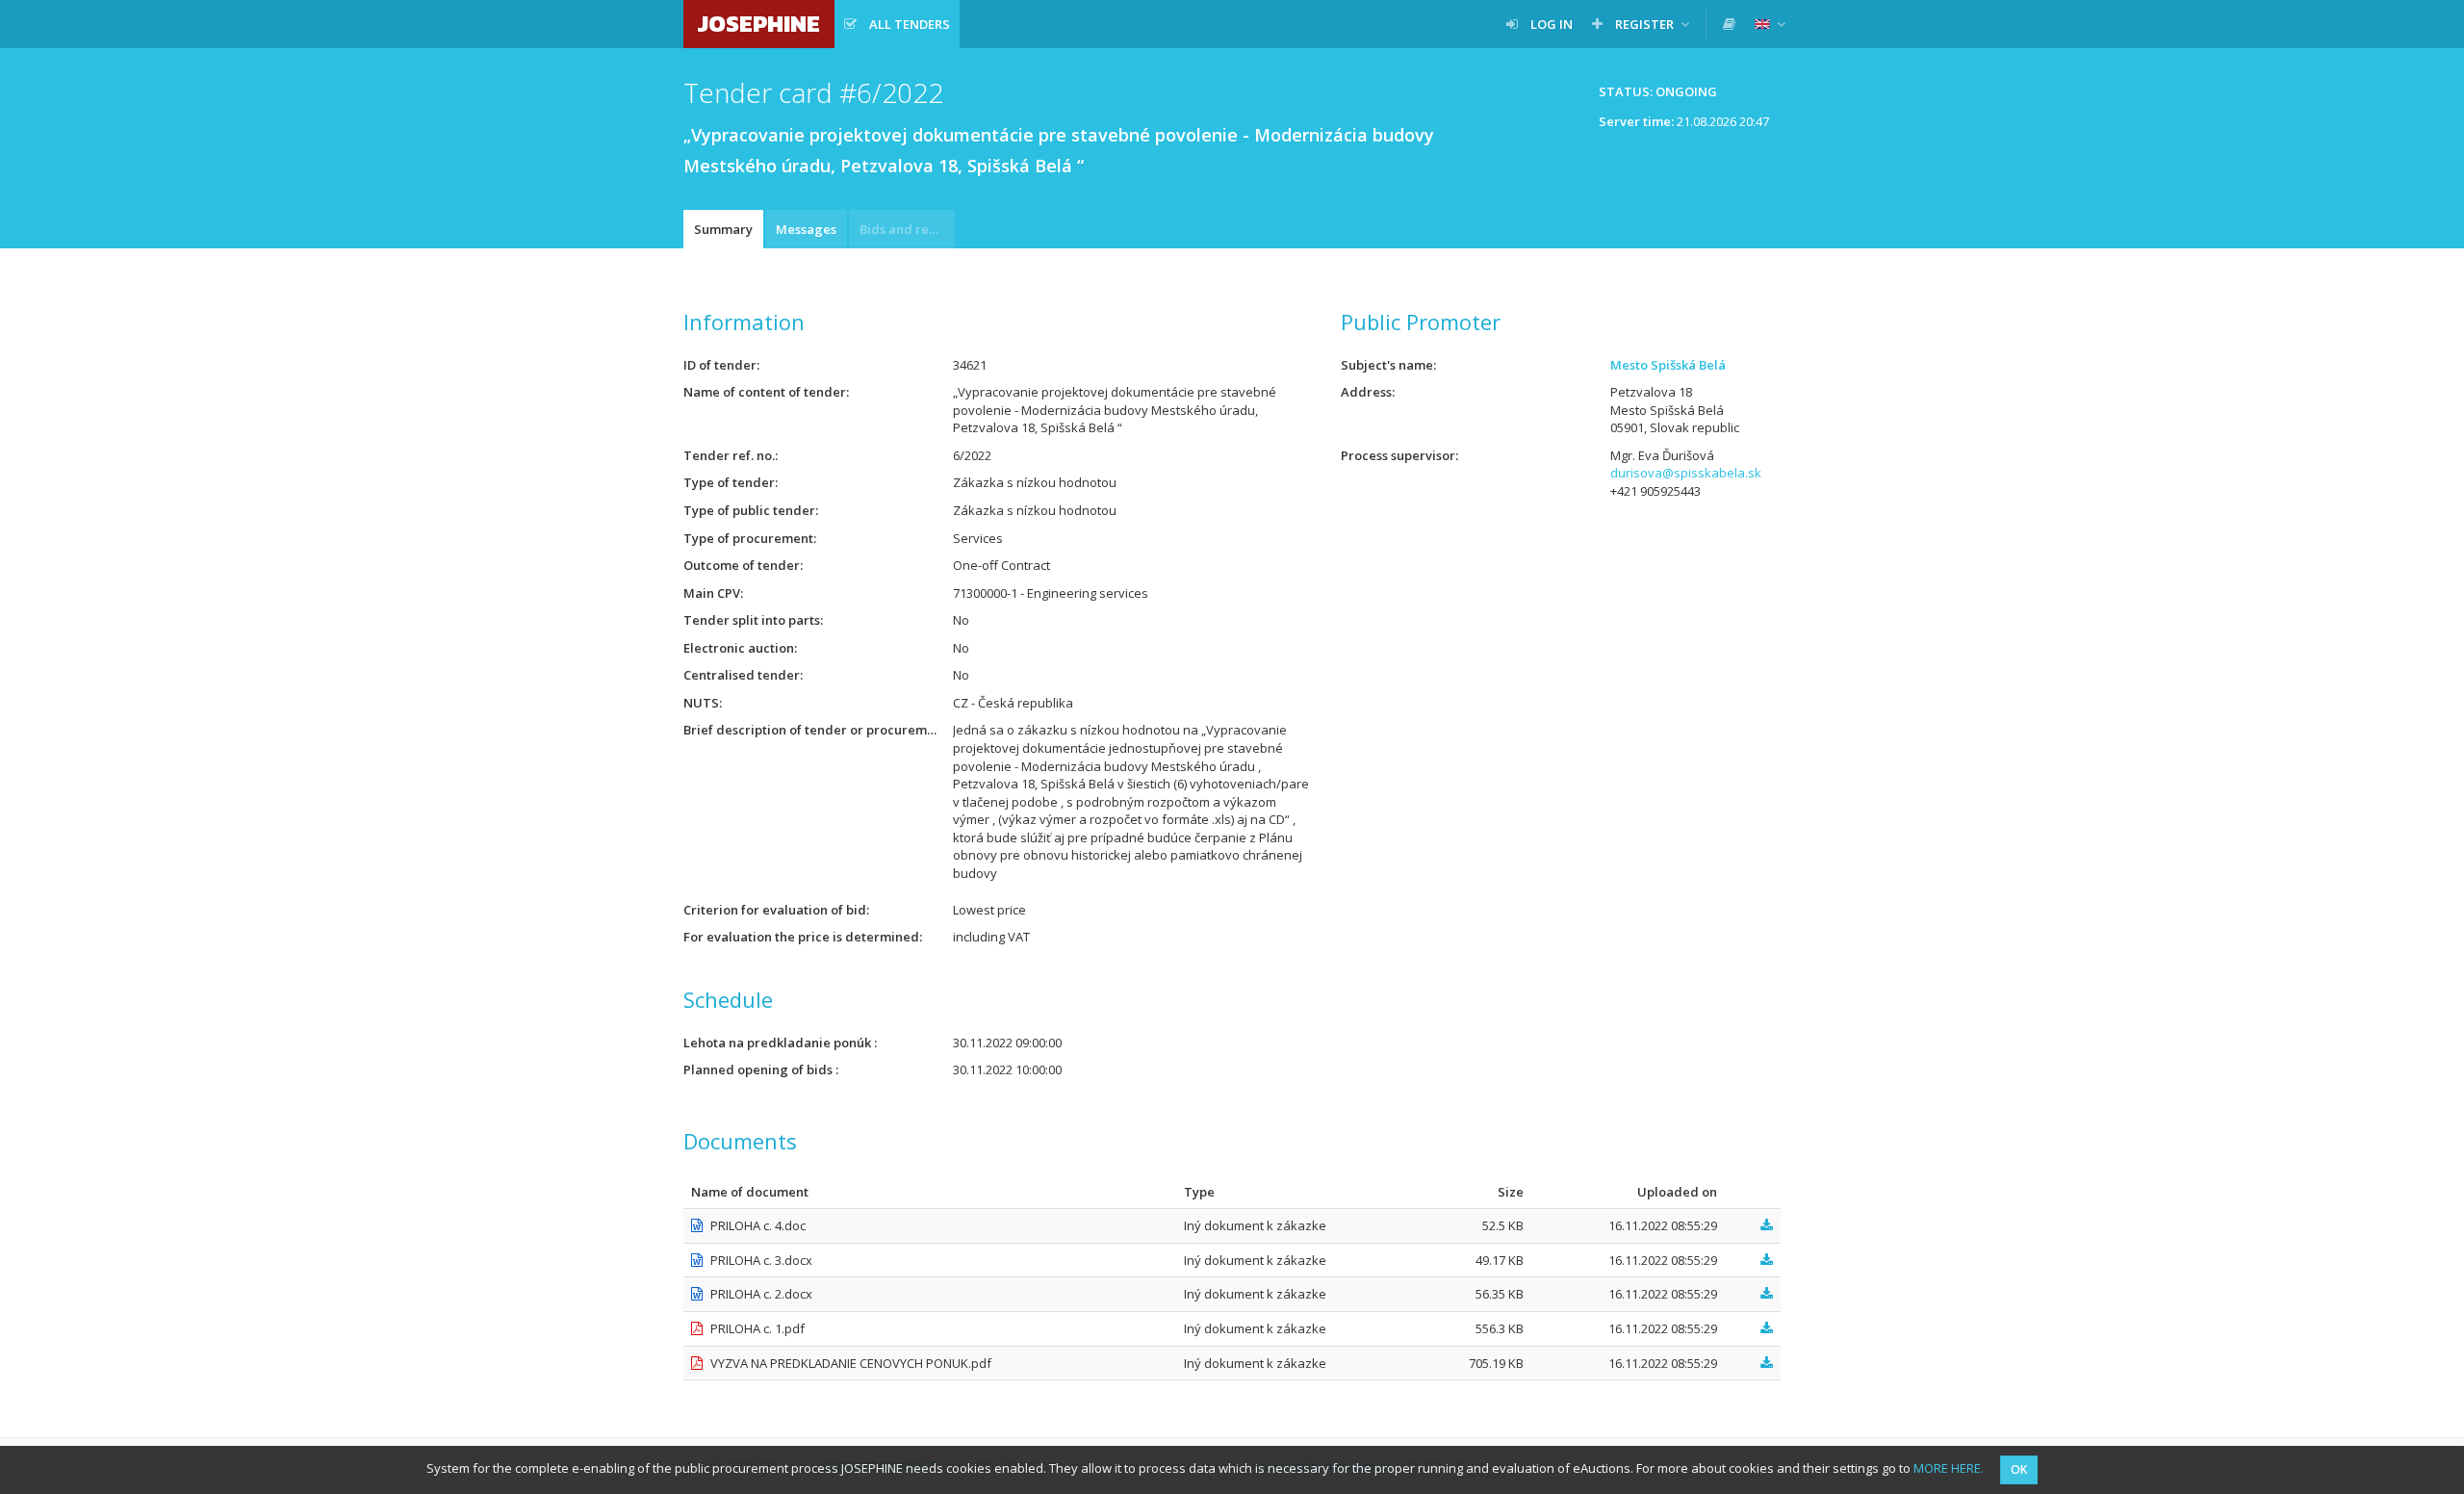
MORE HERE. (1949, 1468)
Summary (723, 229)
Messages (806, 229)
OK (2019, 1469)
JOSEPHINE (759, 24)
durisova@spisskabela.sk (1686, 473)
